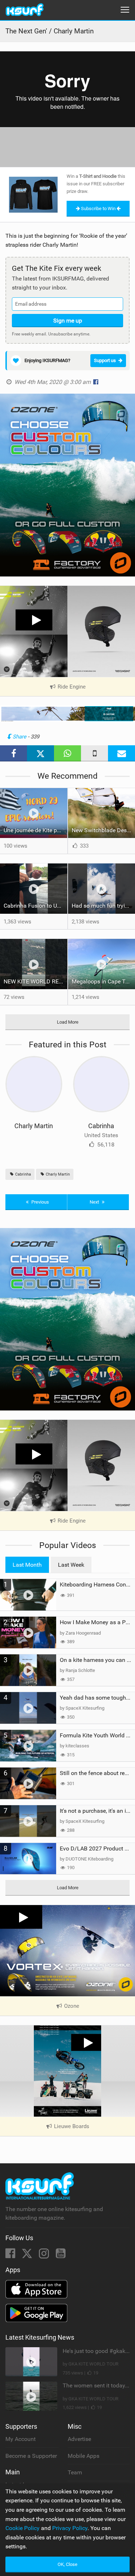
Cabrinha (101, 1126)
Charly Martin (34, 1126)
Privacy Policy (70, 2528)
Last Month (27, 1565)
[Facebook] (11, 2255)
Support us (105, 360)
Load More (68, 1022)
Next (95, 1202)
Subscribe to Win (98, 209)
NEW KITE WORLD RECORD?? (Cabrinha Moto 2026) (35, 981)
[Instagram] (45, 2255)
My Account (21, 2439)
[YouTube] (61, 2255)
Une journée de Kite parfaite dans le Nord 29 (35, 830)
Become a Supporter (31, 2456)
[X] (28, 2255)
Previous (40, 1202)
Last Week (71, 1565)
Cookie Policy (22, 2528)
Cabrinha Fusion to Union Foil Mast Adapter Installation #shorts (35, 906)
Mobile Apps (84, 2456)
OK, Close (67, 2564)
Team (75, 2472)
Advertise (79, 2439)
